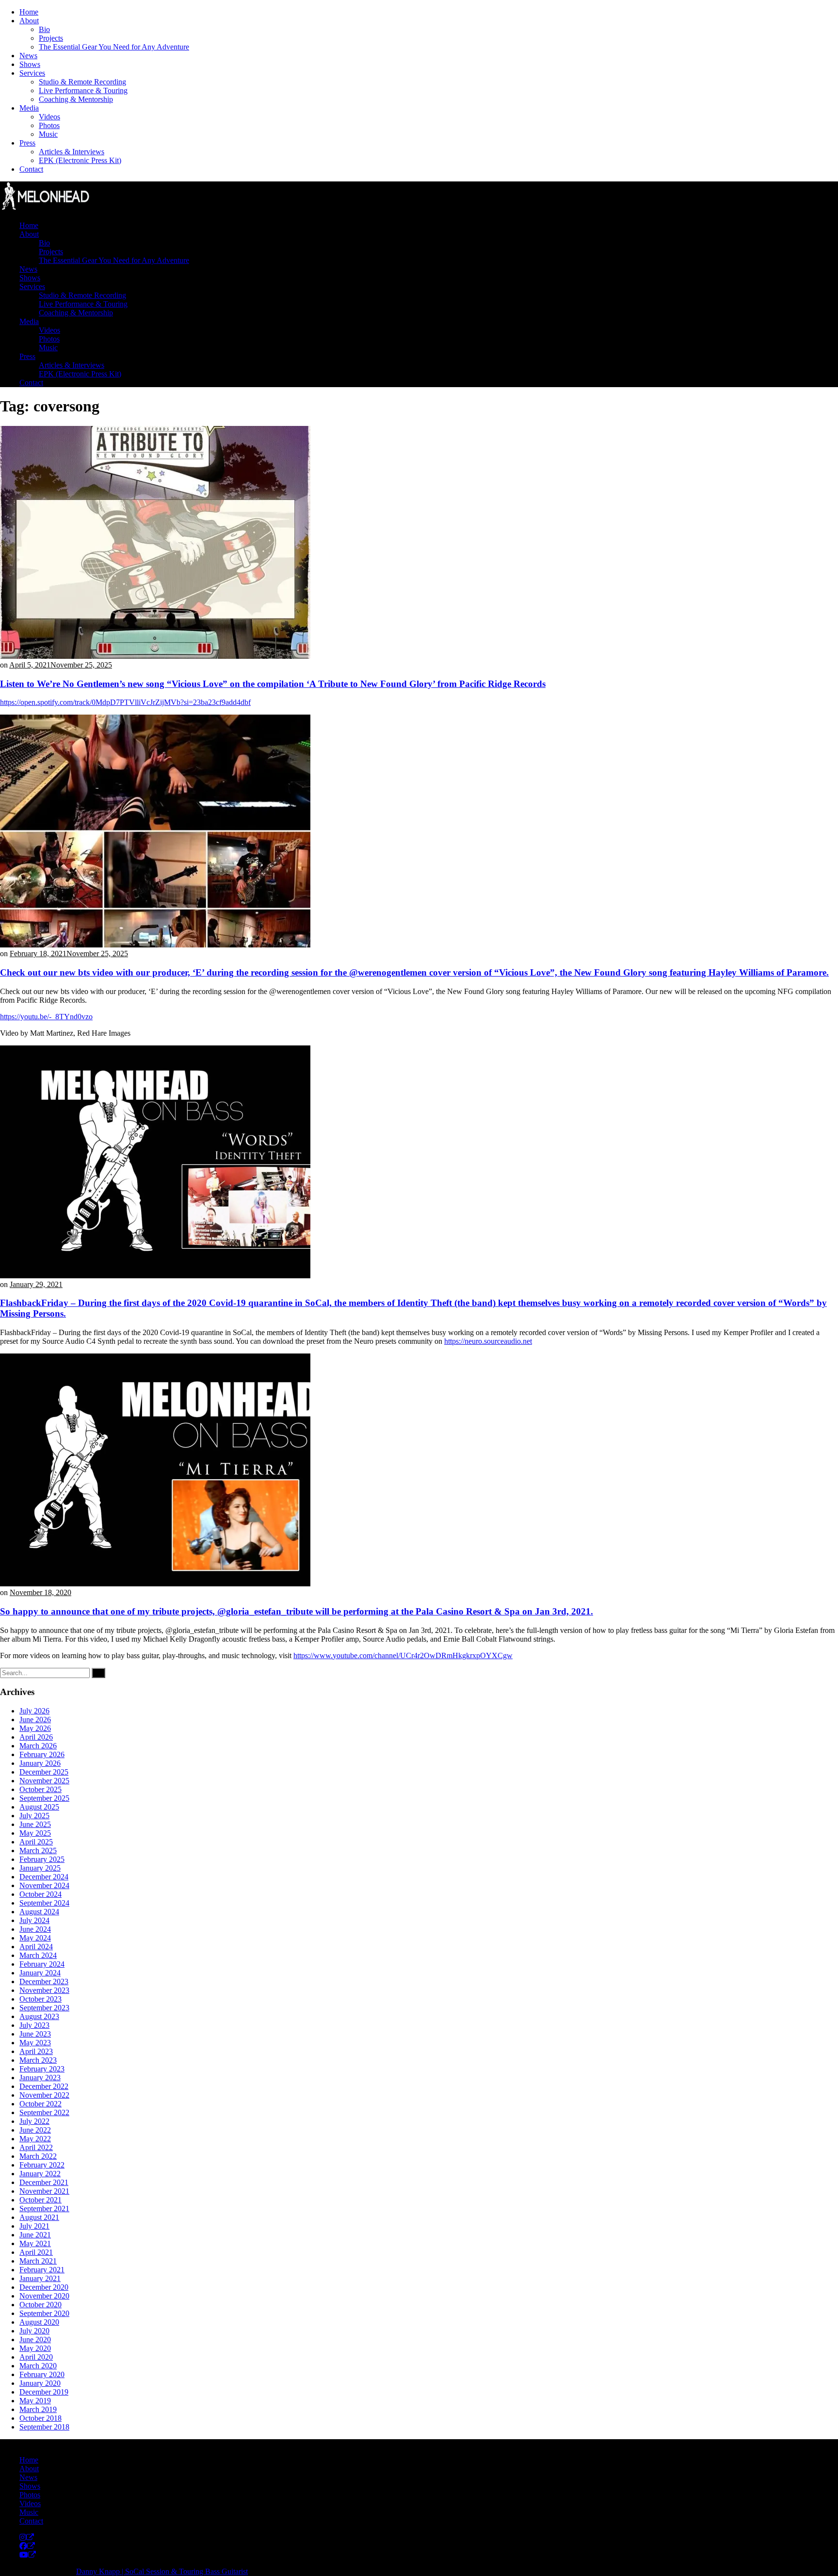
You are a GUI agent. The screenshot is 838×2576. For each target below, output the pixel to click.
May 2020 (35, 2348)
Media (29, 108)
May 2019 (35, 2401)
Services (32, 73)
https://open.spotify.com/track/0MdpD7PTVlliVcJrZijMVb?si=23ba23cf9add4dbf (125, 702)
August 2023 (39, 2016)
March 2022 (38, 2156)
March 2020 (38, 2366)
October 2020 (40, 2305)
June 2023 (35, 2034)
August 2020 (39, 2322)
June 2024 (35, 1929)
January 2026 (40, 1763)
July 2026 (34, 1711)
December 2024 (44, 1877)
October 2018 (40, 2418)
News (28, 56)
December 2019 (44, 2392)
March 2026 (38, 1746)
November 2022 (44, 2095)
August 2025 (39, 1807)
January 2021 (40, 2278)
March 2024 (38, 1955)
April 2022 (36, 2147)
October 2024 (40, 1894)
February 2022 (42, 2165)
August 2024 (39, 1912)
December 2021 (44, 2182)
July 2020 (34, 2331)
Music (48, 134)
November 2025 (44, 1781)
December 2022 (44, 2086)
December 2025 (44, 1772)
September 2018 (44, 2427)
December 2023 (44, 1981)
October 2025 (40, 1789)
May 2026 (35, 1728)
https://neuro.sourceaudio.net (488, 1341)
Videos (49, 117)
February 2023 (42, 2069)
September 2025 (44, 1798)
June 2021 (35, 2235)
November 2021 (44, 2191)
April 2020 (36, 2357)
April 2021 (36, 2252)
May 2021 (35, 2243)
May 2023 (35, 2043)
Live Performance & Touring (83, 90)
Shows (30, 64)
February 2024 (42, 1964)
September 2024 (44, 1903)
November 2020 (44, 2296)
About (29, 21)
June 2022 (35, 2130)
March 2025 (38, 1850)
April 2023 (36, 2051)
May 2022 (35, 2139)
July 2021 (34, 2226)
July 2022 (34, 2121)
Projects (51, 38)
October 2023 (40, 1999)
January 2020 (40, 2383)
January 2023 (40, 2078)
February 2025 (42, 1859)
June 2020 (35, 2340)
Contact (31, 169)
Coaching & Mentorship (76, 99)
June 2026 (35, 1720)
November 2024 (44, 1885)
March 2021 (38, 2261)
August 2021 (39, 2217)
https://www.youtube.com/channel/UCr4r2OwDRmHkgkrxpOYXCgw (403, 1655)
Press (27, 143)
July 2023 (34, 2025)
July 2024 (34, 1920)
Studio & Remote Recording (82, 82)
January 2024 (40, 1973)
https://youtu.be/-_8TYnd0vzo (46, 1017)
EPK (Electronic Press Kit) (80, 160)
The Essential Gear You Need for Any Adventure (114, 47)
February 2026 (42, 1754)
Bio (44, 29)
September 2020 (44, 2313)
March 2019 (38, 2409)
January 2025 (40, 1868)
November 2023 (44, 1990)
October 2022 (40, 2104)
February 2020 (42, 2374)
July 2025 (34, 1816)
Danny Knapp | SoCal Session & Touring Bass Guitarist (162, 2571)
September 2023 (44, 2008)
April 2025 (36, 1842)
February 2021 (42, 2270)
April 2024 (36, 1947)
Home (29, 12)
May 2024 (35, 1938)
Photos (49, 125)
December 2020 (44, 2287)
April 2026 (36, 1737)
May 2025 (35, 1833)
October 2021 (40, 2200)
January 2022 (40, 2174)
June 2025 (35, 1824)
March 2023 (38, 2060)
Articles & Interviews (72, 152)
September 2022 (44, 2112)
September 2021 (44, 2209)
